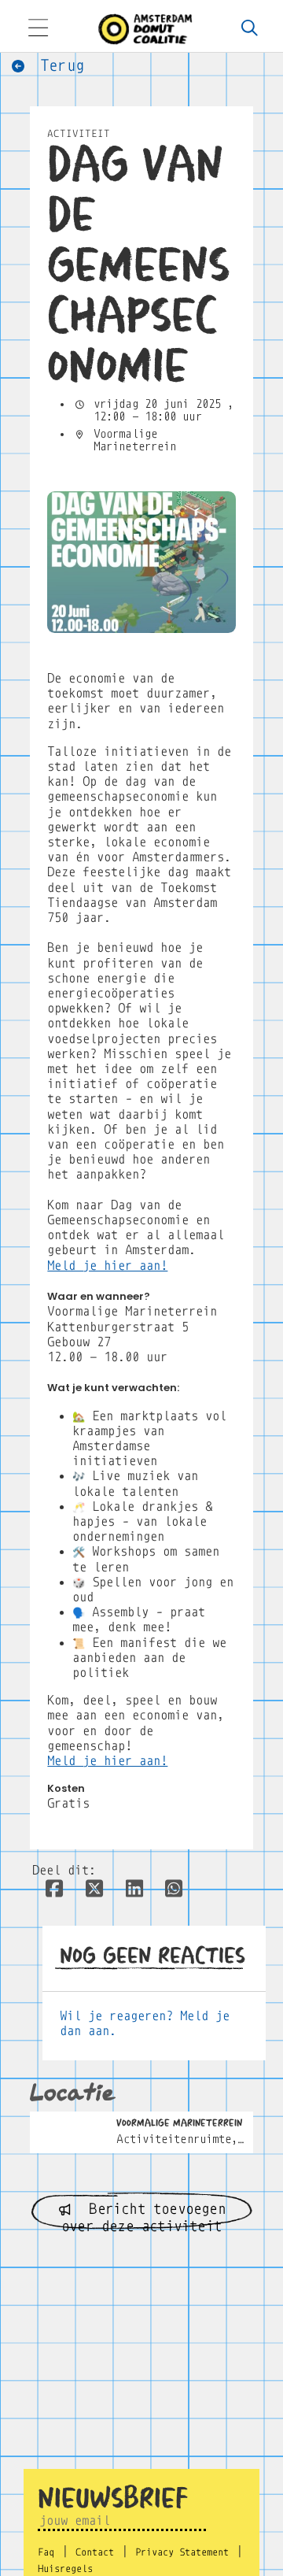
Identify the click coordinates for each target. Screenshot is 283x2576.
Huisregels (65, 2569)
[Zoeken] (249, 29)
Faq (46, 2552)
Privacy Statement (182, 2552)
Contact (95, 2552)
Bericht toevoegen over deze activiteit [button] (143, 2216)
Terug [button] (58, 66)
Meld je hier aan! (107, 1266)
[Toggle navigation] (38, 30)
